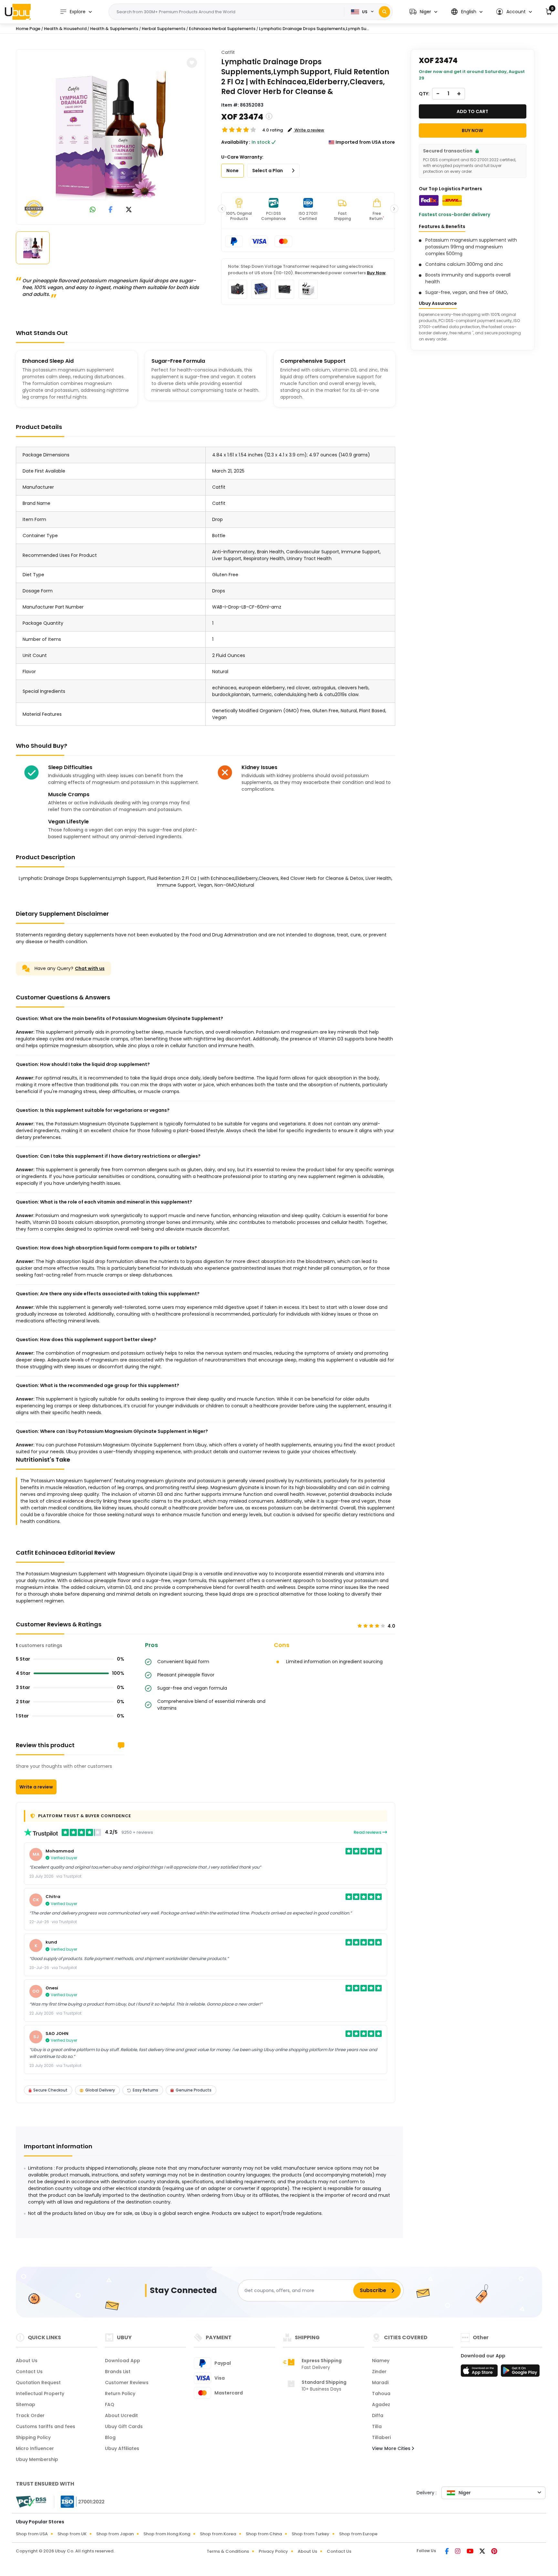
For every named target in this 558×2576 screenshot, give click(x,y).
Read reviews (368, 1832)
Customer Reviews (127, 2383)
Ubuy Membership (37, 2459)
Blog (110, 2437)
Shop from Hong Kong (167, 2534)
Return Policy (120, 2393)
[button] (423, 12)
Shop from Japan (115, 2534)
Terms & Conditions (228, 2551)
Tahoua (381, 2393)
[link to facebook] (111, 210)
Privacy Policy (273, 2551)
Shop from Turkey (310, 2534)
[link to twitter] (129, 210)
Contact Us (29, 2372)
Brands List (118, 2372)
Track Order (30, 2415)
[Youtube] (470, 2552)
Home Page (28, 29)
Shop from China (264, 2534)
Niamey (381, 2361)
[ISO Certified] (79, 2501)
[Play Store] (520, 2373)
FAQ (110, 2404)
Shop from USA (32, 2534)
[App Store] (480, 2373)
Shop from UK (72, 2534)
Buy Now (376, 273)
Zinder (379, 2372)
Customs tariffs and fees (46, 2426)
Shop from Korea (218, 2534)
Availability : (236, 142)
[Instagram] (458, 2552)
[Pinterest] (494, 2552)
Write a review (36, 1787)
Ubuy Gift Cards (124, 2426)
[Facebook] (447, 2552)
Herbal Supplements (164, 29)
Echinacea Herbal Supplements (222, 29)
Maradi (380, 2383)
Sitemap (26, 2404)
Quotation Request (38, 2383)
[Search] (384, 12)
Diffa (378, 2415)
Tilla (377, 2426)
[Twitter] (483, 2552)
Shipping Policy (33, 2437)
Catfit (228, 52)
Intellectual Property (40, 2393)
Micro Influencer (35, 2448)
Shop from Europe (358, 2534)
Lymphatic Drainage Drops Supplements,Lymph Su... (314, 29)
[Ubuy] (18, 12)
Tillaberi (381, 2437)
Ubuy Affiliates (122, 2448)
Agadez (381, 2404)
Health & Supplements (114, 29)
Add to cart (472, 111)
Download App (123, 2361)
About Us (27, 2361)
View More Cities (392, 2448)
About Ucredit (121, 2415)
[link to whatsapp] (93, 210)
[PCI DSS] (31, 2502)
